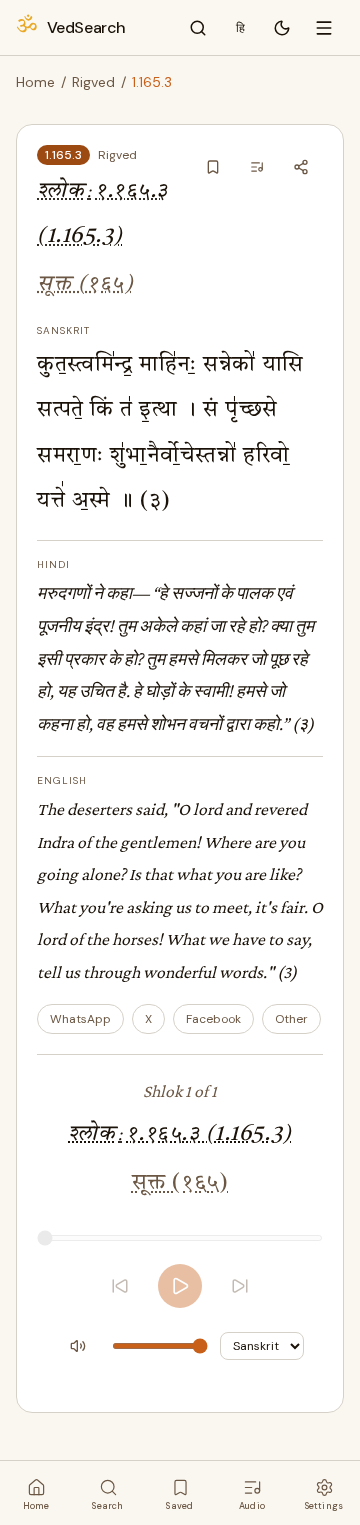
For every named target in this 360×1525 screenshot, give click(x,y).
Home (35, 82)
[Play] (180, 1286)
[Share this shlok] (301, 167)
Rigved (93, 82)
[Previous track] (120, 1286)
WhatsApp (80, 1019)
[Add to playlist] (257, 167)
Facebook (213, 1019)
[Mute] (78, 1346)
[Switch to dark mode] (282, 28)
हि (240, 28)
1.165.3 (63, 155)
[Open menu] (324, 28)
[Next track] (240, 1286)
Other (291, 1019)
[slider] (180, 1238)
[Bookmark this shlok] (213, 167)
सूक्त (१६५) (85, 284)
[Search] (198, 28)
